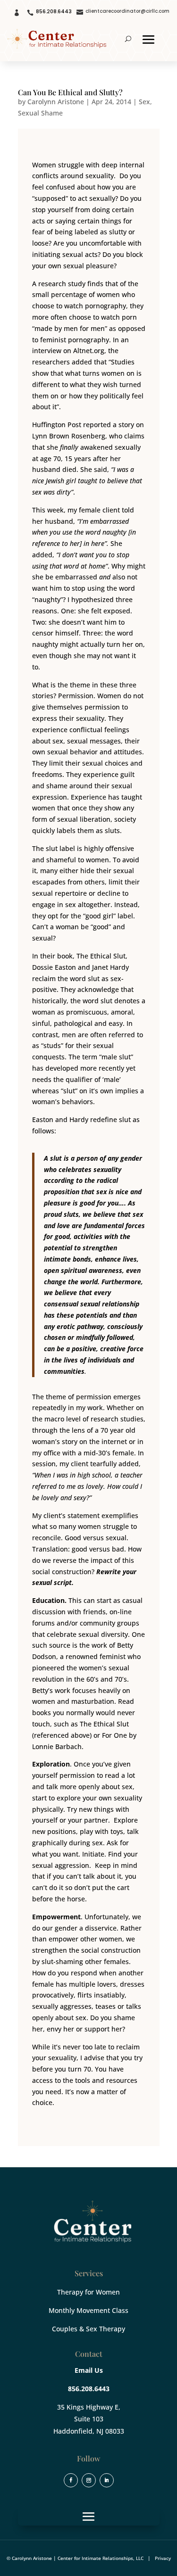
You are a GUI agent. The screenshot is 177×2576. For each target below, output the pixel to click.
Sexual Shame (40, 113)
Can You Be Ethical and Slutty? (70, 92)
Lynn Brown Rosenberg (69, 436)
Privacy (163, 2558)
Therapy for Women (88, 2292)
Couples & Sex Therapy (88, 2329)
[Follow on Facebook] (71, 2480)
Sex (144, 102)
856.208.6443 (54, 12)
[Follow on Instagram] (89, 2480)
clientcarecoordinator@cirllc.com (127, 11)
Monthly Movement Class (88, 2310)
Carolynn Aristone (56, 102)
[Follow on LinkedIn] (107, 2480)
